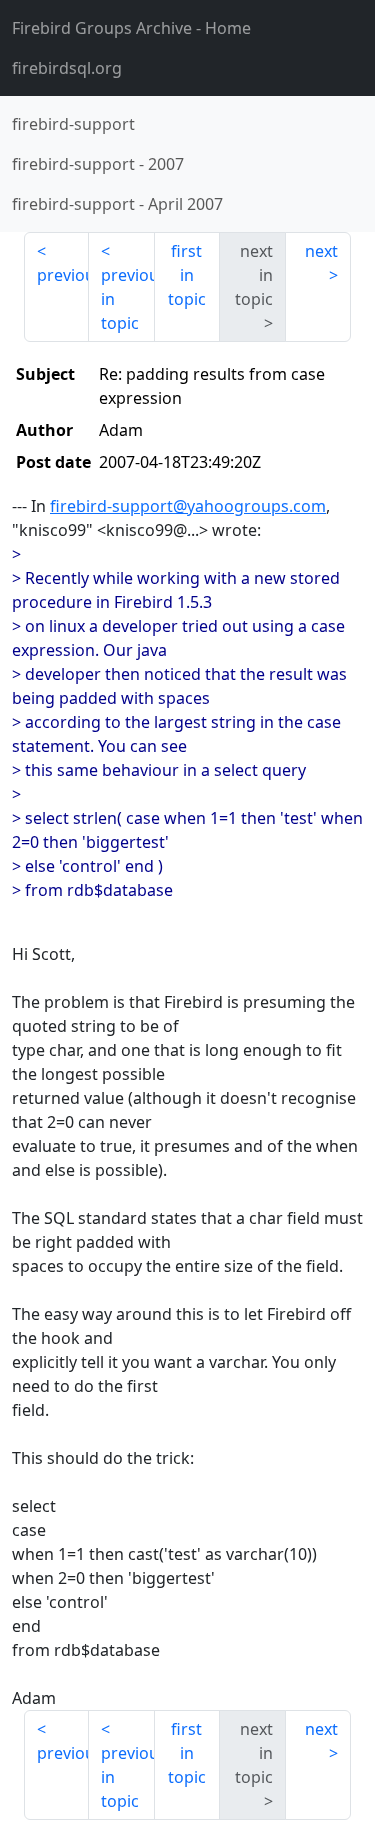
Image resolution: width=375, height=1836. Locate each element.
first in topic (187, 275)
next (321, 251)
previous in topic (127, 299)
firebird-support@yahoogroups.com (188, 506)
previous (63, 275)
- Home (131, 28)
